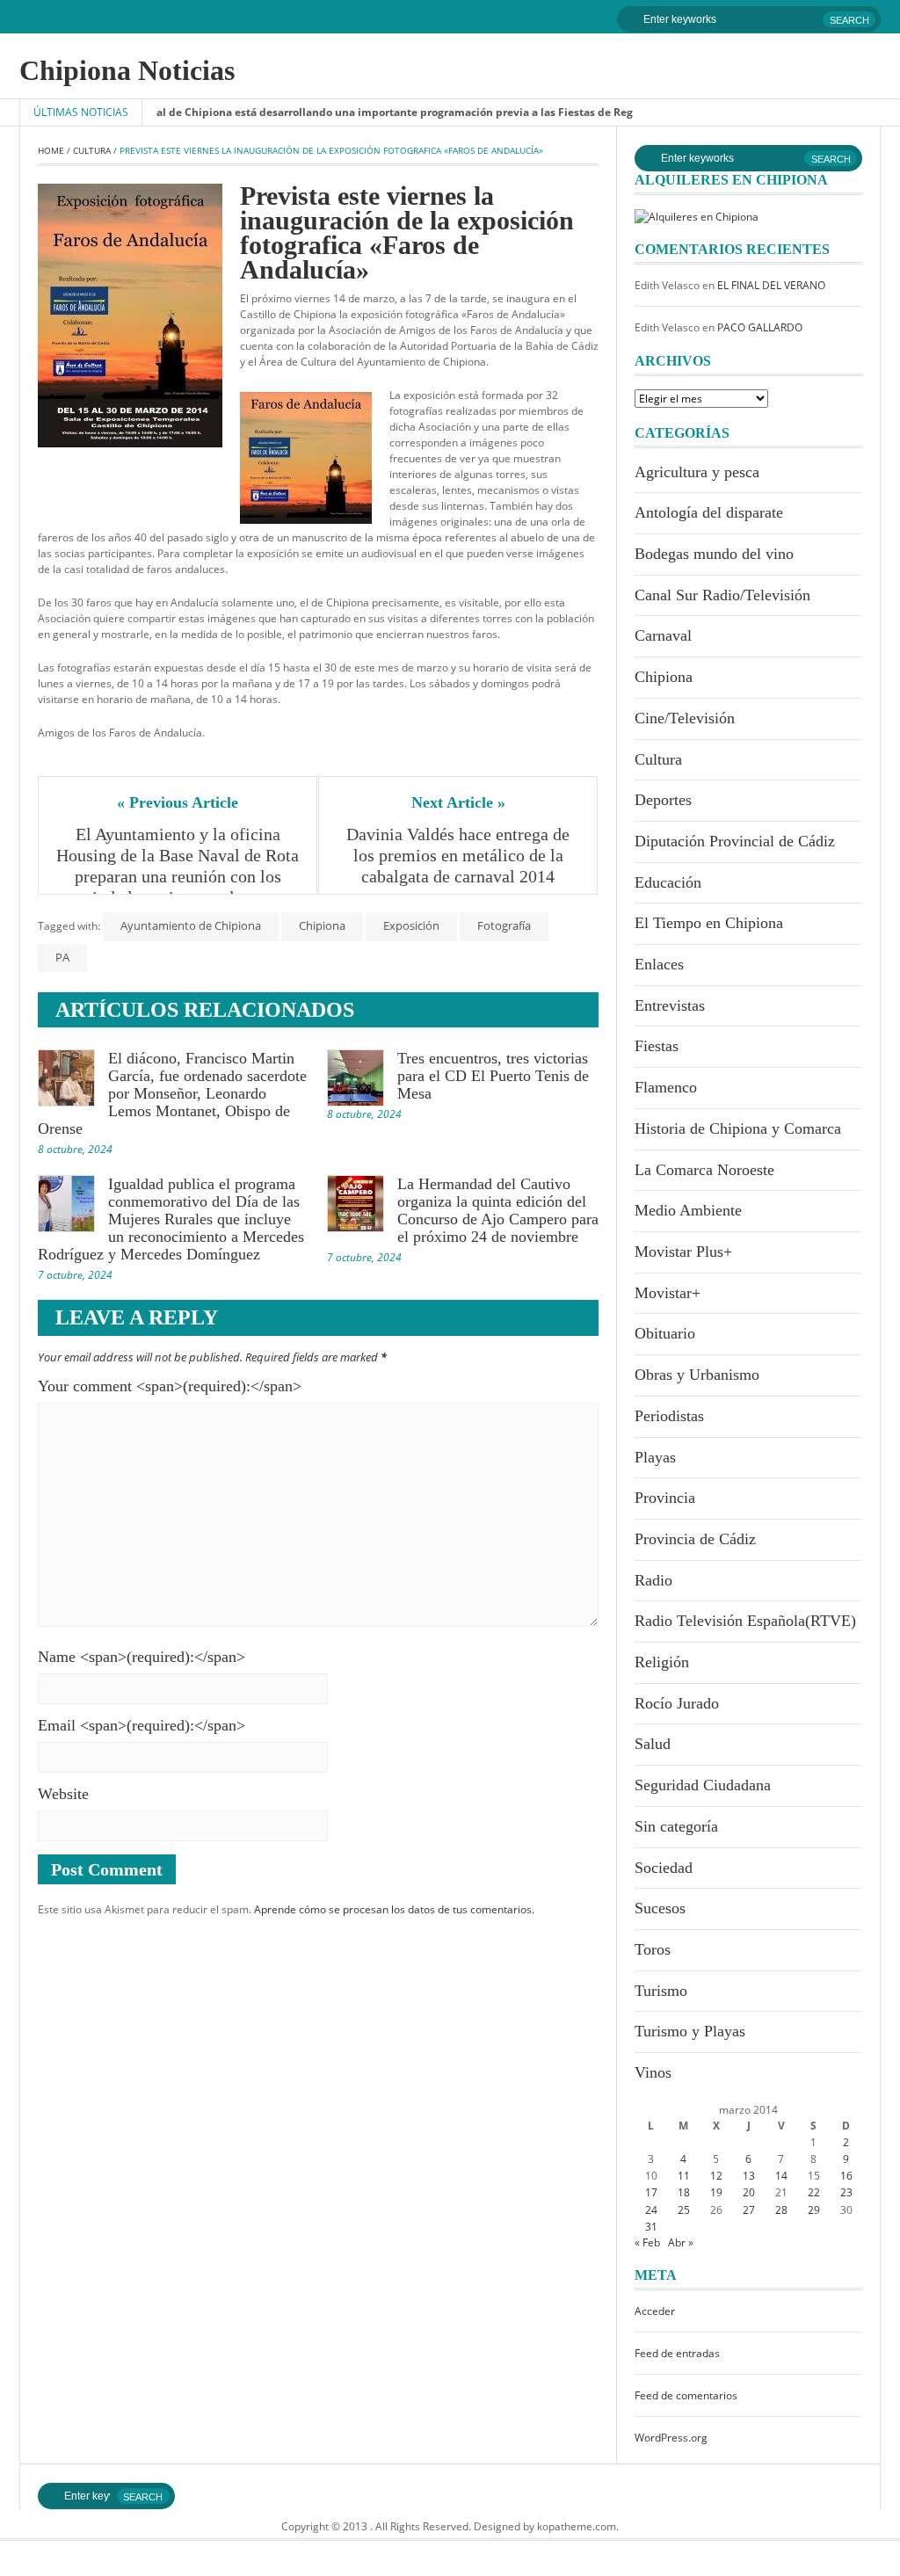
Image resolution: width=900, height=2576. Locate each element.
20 (749, 2192)
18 (684, 2192)
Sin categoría (676, 1826)
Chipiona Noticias (127, 70)
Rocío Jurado (677, 1703)
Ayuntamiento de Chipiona (191, 925)
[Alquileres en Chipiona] (697, 216)
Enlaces (659, 964)
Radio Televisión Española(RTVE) (745, 1621)
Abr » (681, 2242)
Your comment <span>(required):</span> (170, 1386)
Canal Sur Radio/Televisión (722, 595)
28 (781, 2210)
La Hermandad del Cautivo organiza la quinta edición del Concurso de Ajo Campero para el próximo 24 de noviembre (498, 1210)
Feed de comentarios (686, 2395)
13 (749, 2176)
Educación (668, 882)
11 (684, 2176)
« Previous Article (178, 802)
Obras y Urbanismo (697, 1375)
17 (651, 2192)
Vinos (653, 2072)
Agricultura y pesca (697, 472)
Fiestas (657, 1046)
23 (846, 2192)
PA (62, 957)
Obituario (665, 1333)
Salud (653, 1744)
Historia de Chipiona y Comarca (738, 1128)
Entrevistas (670, 1005)
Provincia (665, 1498)
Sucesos (660, 1908)
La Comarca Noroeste (704, 1170)
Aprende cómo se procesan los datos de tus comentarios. (394, 1909)
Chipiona (322, 925)
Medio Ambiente (688, 1210)
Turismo (661, 1991)
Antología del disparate (709, 512)
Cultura (92, 150)
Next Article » (458, 802)
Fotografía (504, 925)
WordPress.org (671, 2438)
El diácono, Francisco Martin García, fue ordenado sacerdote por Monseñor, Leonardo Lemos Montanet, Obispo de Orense (172, 1093)
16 (846, 2176)
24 (651, 2210)
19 (716, 2192)
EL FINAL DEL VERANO (771, 285)
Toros (653, 1949)
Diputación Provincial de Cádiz (735, 841)
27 (749, 2210)
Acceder (655, 2311)
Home (51, 150)
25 (684, 2210)
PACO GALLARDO (760, 327)
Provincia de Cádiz (695, 1539)
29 (814, 2210)
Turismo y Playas (690, 2031)
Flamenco (666, 1087)
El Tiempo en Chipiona (709, 923)
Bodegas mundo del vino (714, 554)
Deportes (663, 800)
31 (651, 2227)
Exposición (411, 925)
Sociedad (664, 1868)
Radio (653, 1580)
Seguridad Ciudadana (703, 1785)
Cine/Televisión (685, 718)
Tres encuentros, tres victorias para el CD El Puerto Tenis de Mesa (493, 1076)
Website (63, 1794)
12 (716, 2176)
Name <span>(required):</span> (142, 1657)
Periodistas (669, 1416)
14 (781, 2176)
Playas (655, 1457)
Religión (662, 1662)
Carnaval (663, 635)
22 (814, 2192)
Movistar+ (668, 1293)
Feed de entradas (677, 2353)
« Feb (647, 2242)
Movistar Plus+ (683, 1252)
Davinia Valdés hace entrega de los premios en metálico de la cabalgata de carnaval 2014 (460, 855)
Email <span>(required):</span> (142, 1725)
